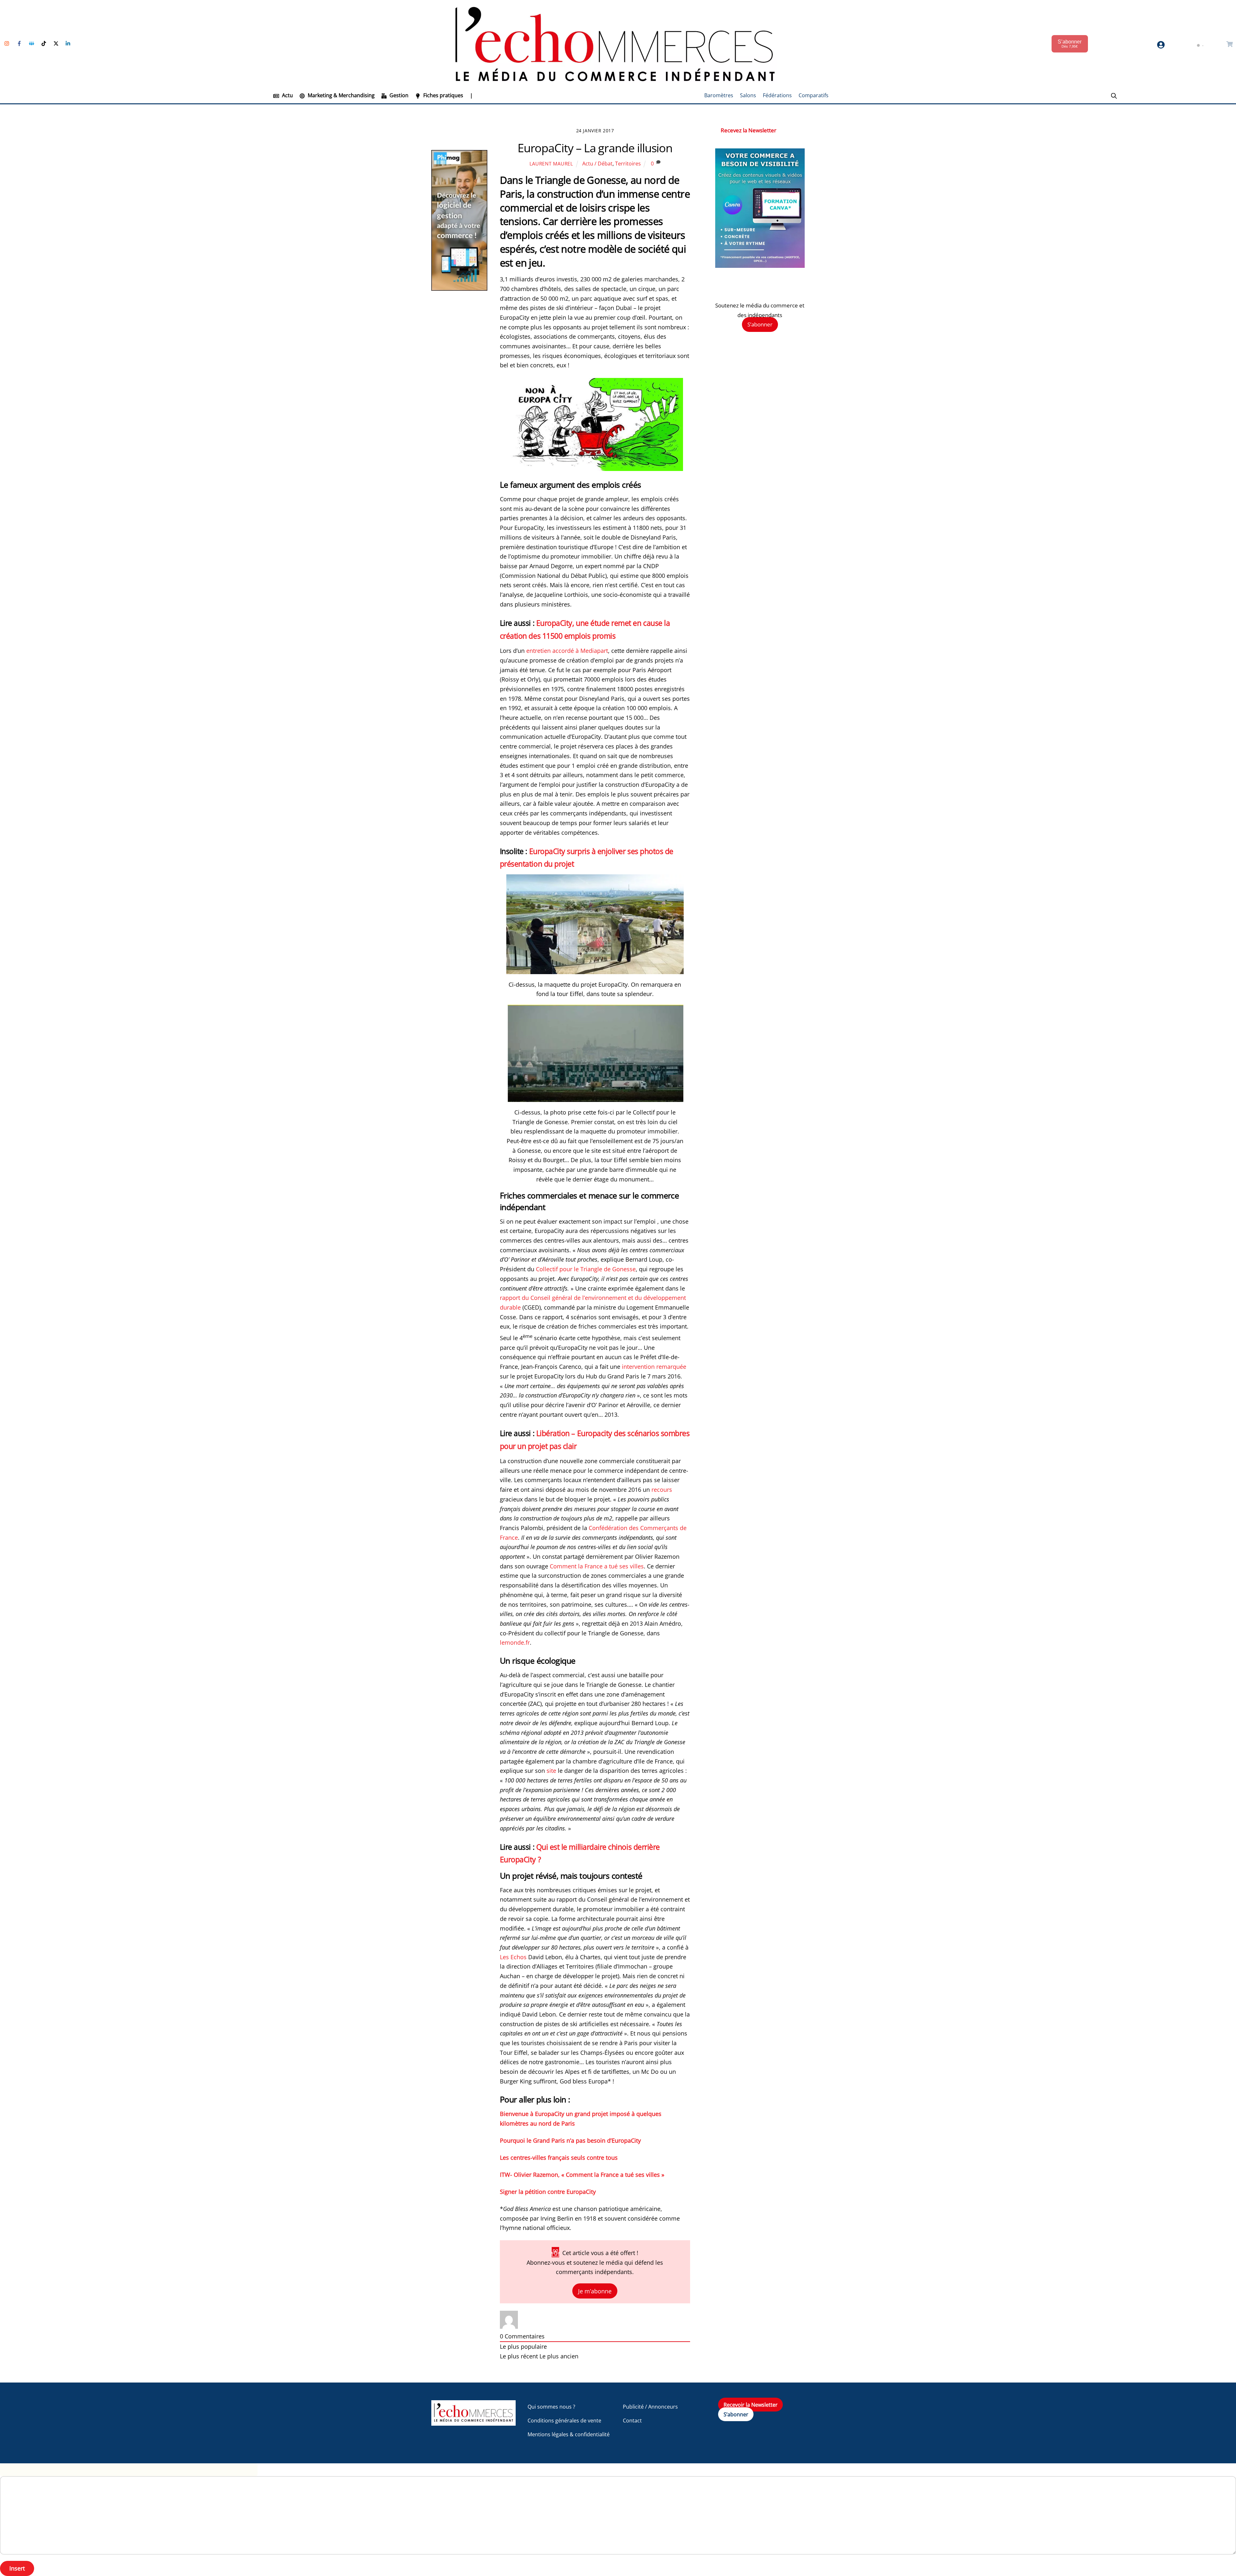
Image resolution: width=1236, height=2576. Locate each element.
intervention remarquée (654, 1367)
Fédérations (777, 95)
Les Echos (513, 1957)
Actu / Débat (597, 164)
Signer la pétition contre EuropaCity (548, 2192)
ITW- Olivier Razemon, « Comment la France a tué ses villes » (582, 2175)
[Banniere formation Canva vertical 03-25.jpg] (760, 266)
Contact (632, 2421)
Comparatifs (814, 95)
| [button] (471, 95)
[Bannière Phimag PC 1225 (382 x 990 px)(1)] (459, 289)
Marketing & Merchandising (341, 95)
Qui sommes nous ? (551, 2407)
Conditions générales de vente (564, 2421)
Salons (748, 95)
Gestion (398, 95)
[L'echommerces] (473, 2423)
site (551, 1771)
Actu (287, 95)
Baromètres (719, 95)
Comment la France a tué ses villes (597, 1566)
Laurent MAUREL (551, 164)
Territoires (628, 164)
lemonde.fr (515, 1642)
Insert (17, 2568)
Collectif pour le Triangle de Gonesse (586, 1269)
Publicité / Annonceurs (650, 2407)
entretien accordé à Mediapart (567, 651)
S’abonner (760, 325)
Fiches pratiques (443, 95)
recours (662, 1490)
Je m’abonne (595, 2291)
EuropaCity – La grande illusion (595, 148)
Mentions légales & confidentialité (569, 2434)
